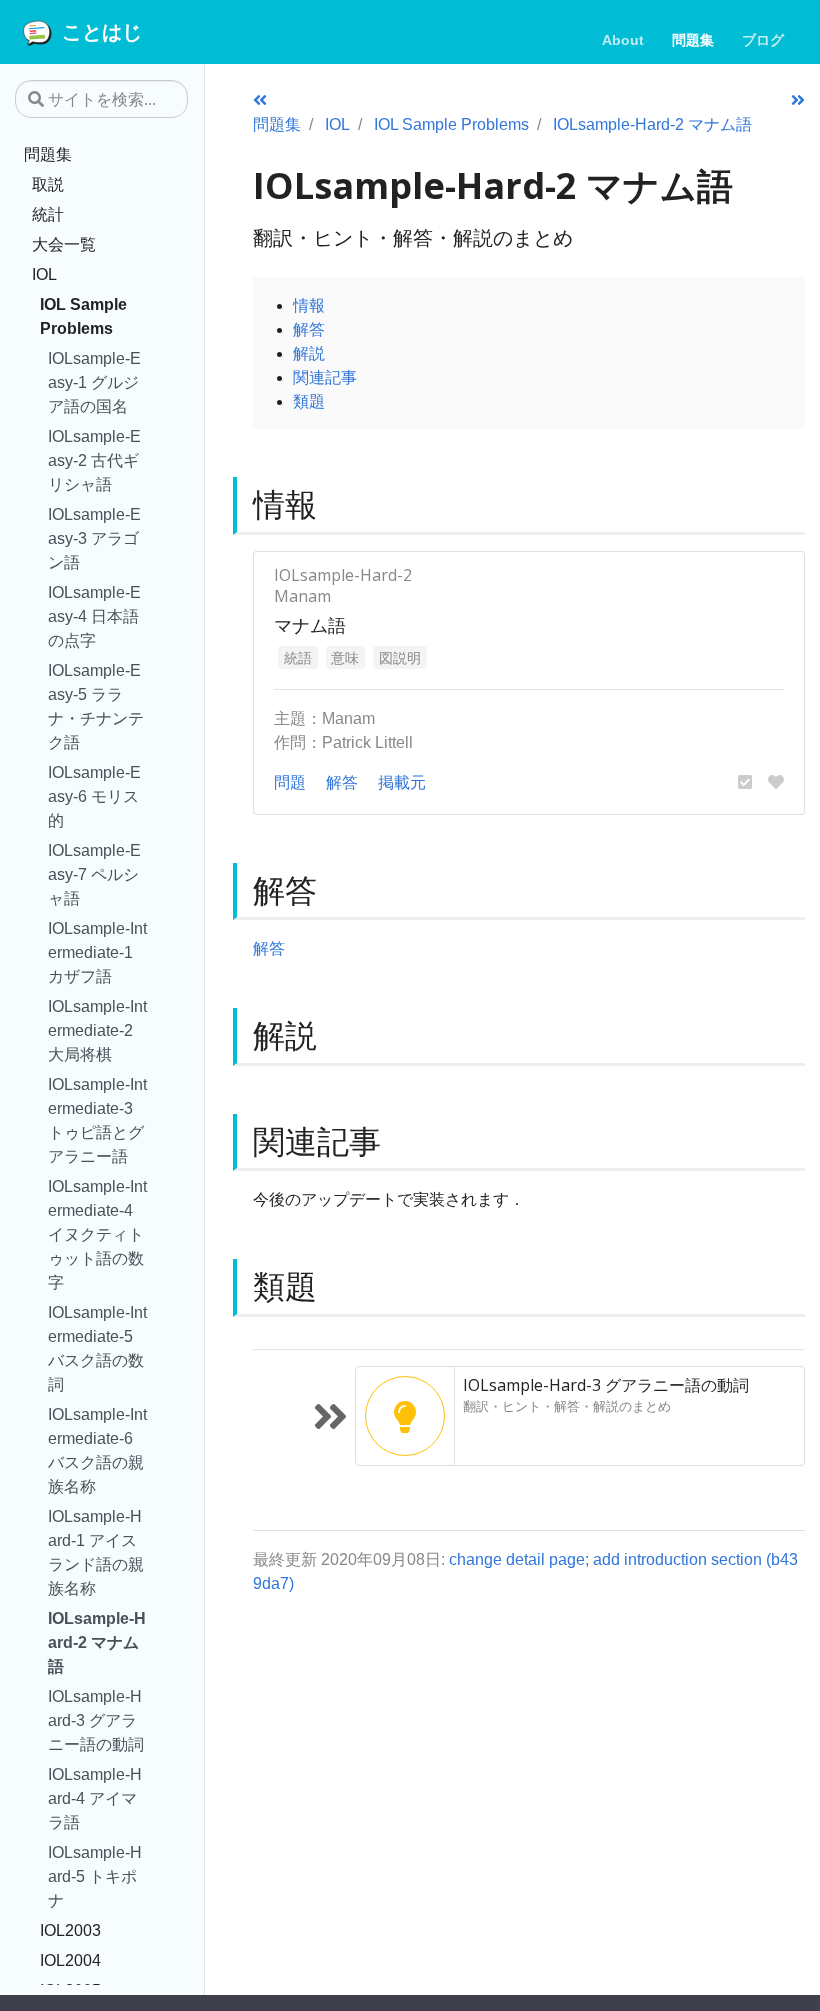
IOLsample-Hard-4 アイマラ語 (95, 1798)
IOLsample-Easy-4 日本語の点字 (94, 616)
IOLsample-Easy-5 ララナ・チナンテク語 (96, 706)
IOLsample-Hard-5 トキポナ (95, 1876)
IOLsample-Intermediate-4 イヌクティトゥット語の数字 (97, 1234)
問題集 (48, 154)
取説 (48, 184)
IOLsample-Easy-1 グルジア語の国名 (94, 382)
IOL (44, 274)
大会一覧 (64, 244)
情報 (309, 305)
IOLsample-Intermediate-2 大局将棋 (97, 1030)
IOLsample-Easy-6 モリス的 (94, 796)
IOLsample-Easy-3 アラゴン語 (94, 538)
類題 (309, 401)
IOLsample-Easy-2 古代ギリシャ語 (94, 460)
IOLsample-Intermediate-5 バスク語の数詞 (97, 1348)
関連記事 (325, 377)
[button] (745, 782)
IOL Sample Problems (83, 316)
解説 (309, 353)
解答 (309, 329)
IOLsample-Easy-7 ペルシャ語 (94, 874)
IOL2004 (70, 1960)
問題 (290, 782)
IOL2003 (70, 1930)
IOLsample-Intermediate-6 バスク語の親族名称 (97, 1450)
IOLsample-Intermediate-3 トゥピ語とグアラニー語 (97, 1120)
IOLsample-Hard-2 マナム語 (97, 1642)
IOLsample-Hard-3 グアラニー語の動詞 (96, 1720)
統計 (48, 214)
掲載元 (402, 782)
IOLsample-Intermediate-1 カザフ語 (97, 952)
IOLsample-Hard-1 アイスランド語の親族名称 (96, 1552)
